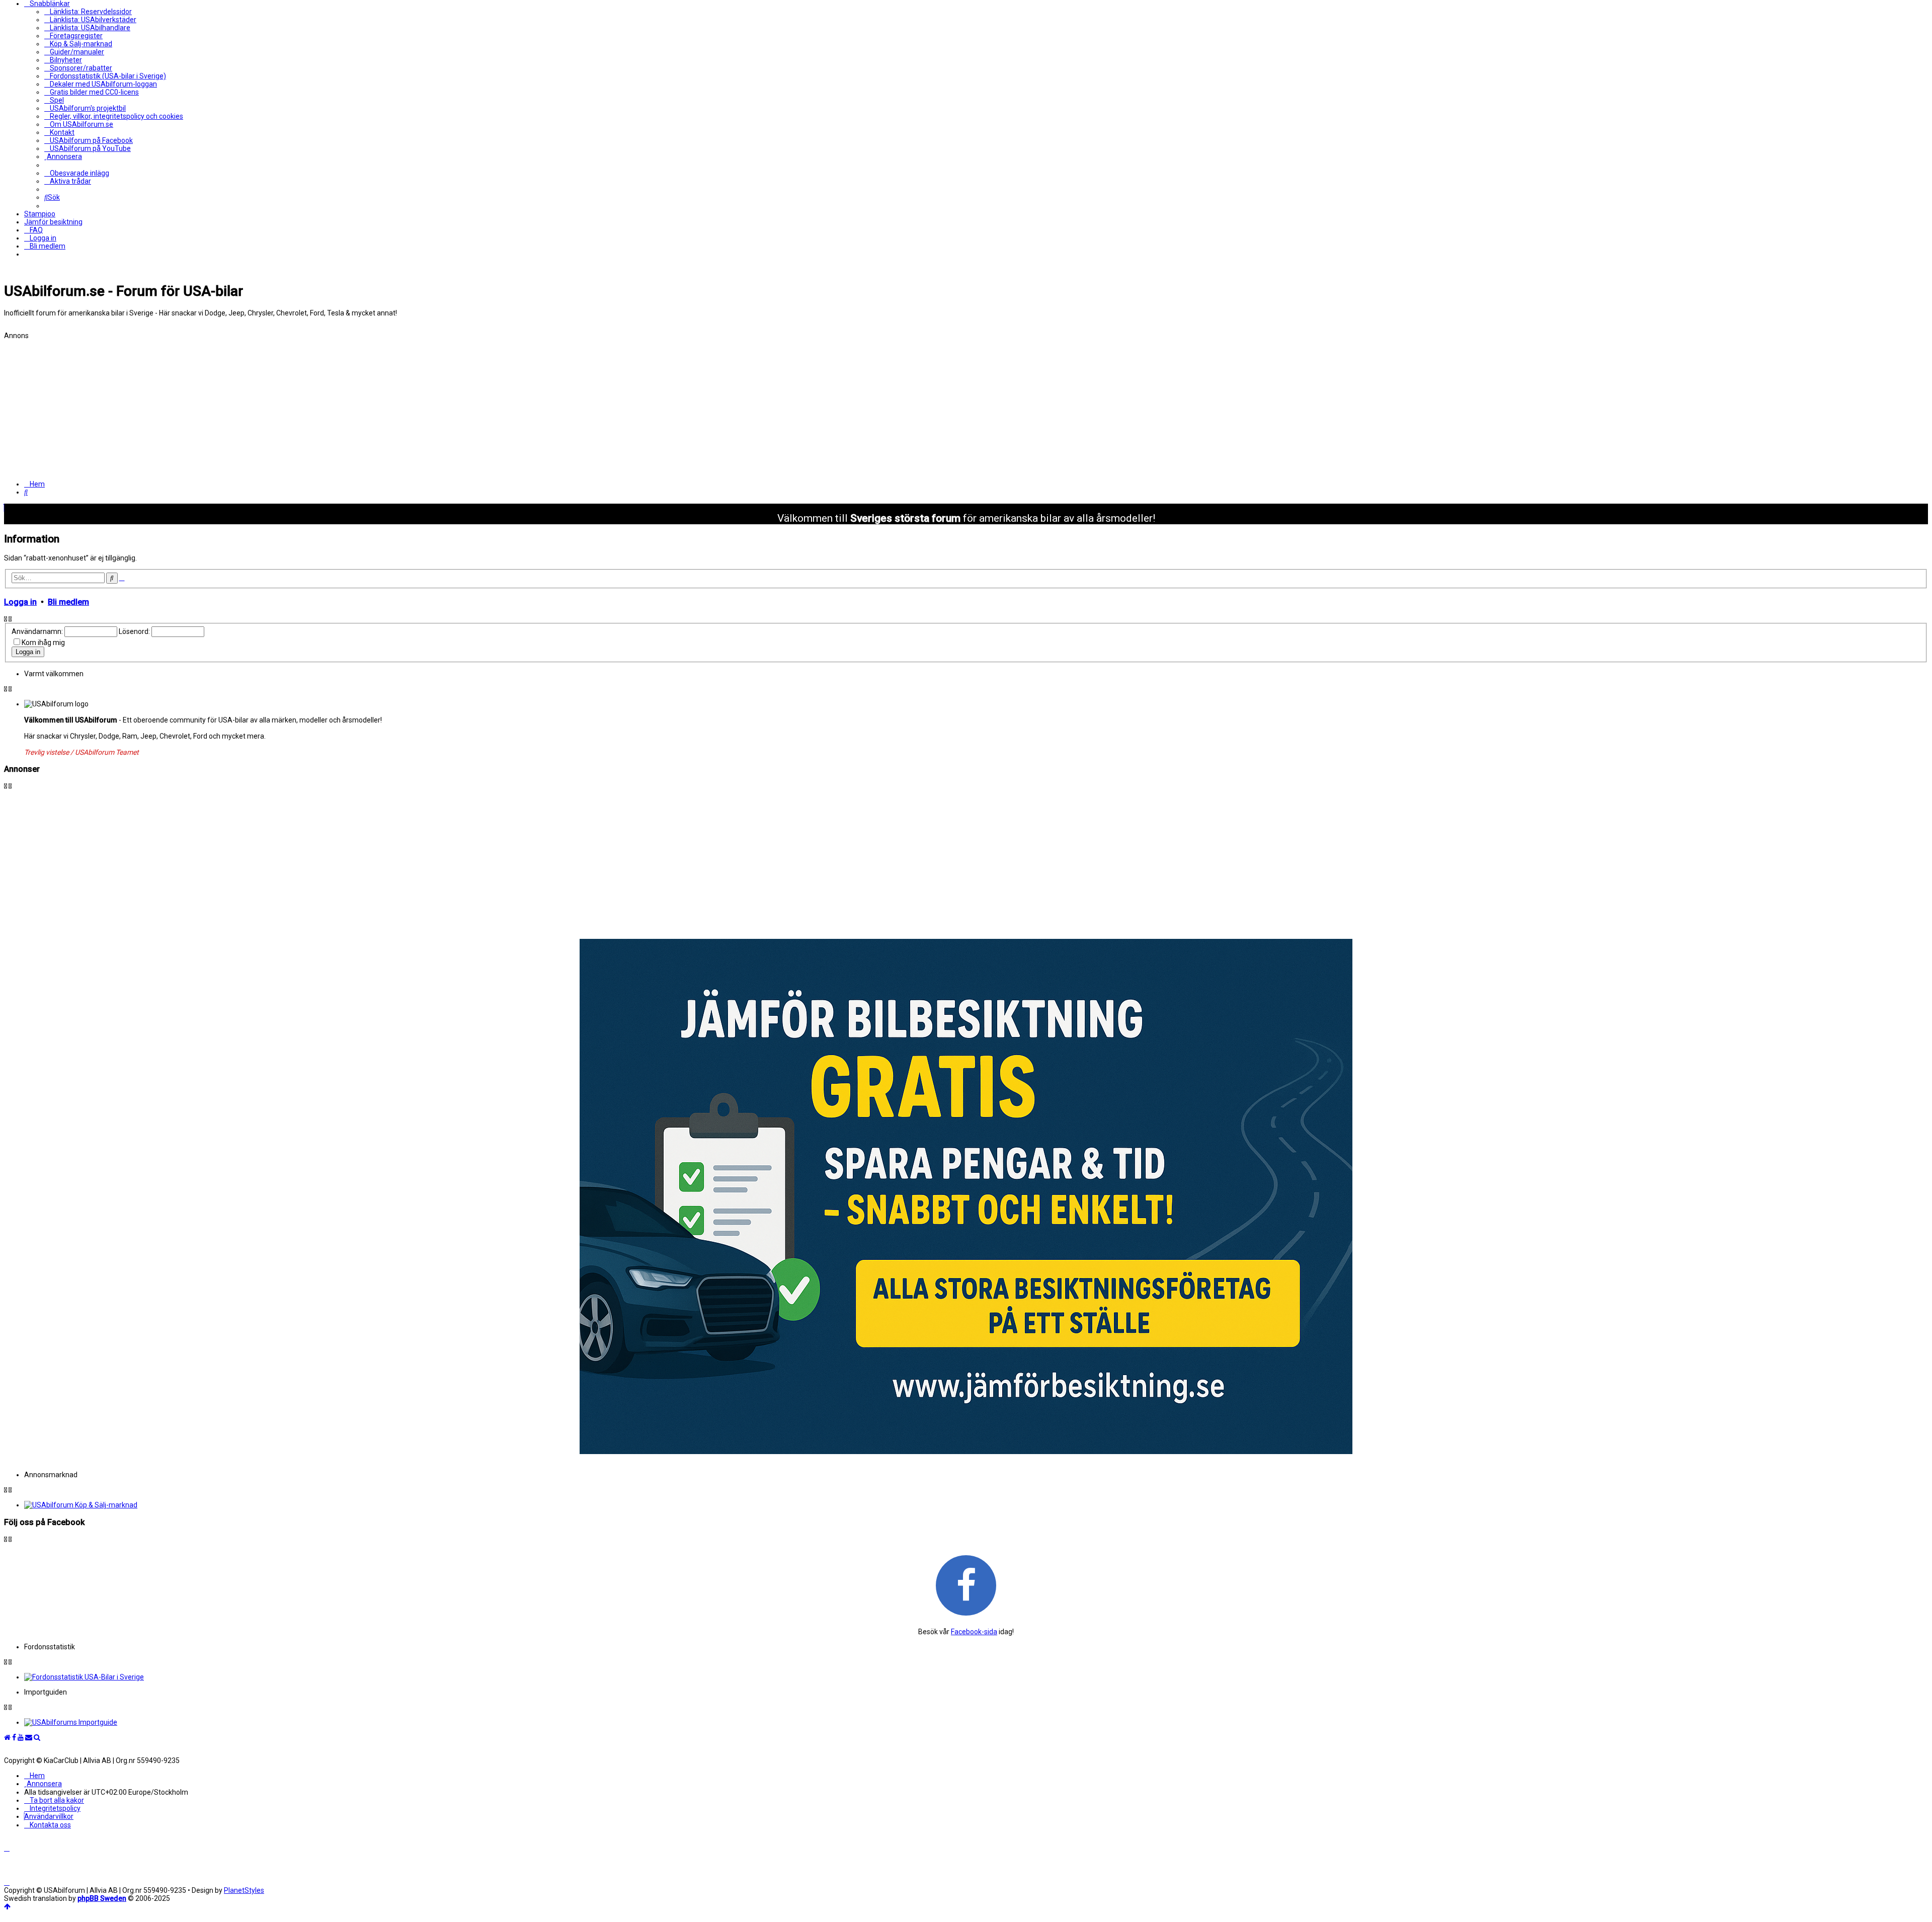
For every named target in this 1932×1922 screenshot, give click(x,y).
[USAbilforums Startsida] (7, 1737)
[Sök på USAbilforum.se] (37, 1737)
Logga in (20, 602)
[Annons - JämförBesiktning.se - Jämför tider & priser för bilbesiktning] (966, 1452)
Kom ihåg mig (43, 643)
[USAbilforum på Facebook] (966, 1585)
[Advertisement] (306, 410)
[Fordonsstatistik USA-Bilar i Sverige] (976, 1677)
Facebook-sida (974, 1632)
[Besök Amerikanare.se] (976, 1722)
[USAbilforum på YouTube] (21, 1737)
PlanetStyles (244, 1890)
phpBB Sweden (102, 1898)
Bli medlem (68, 602)
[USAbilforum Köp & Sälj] (976, 1505)
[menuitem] (88, 12)
